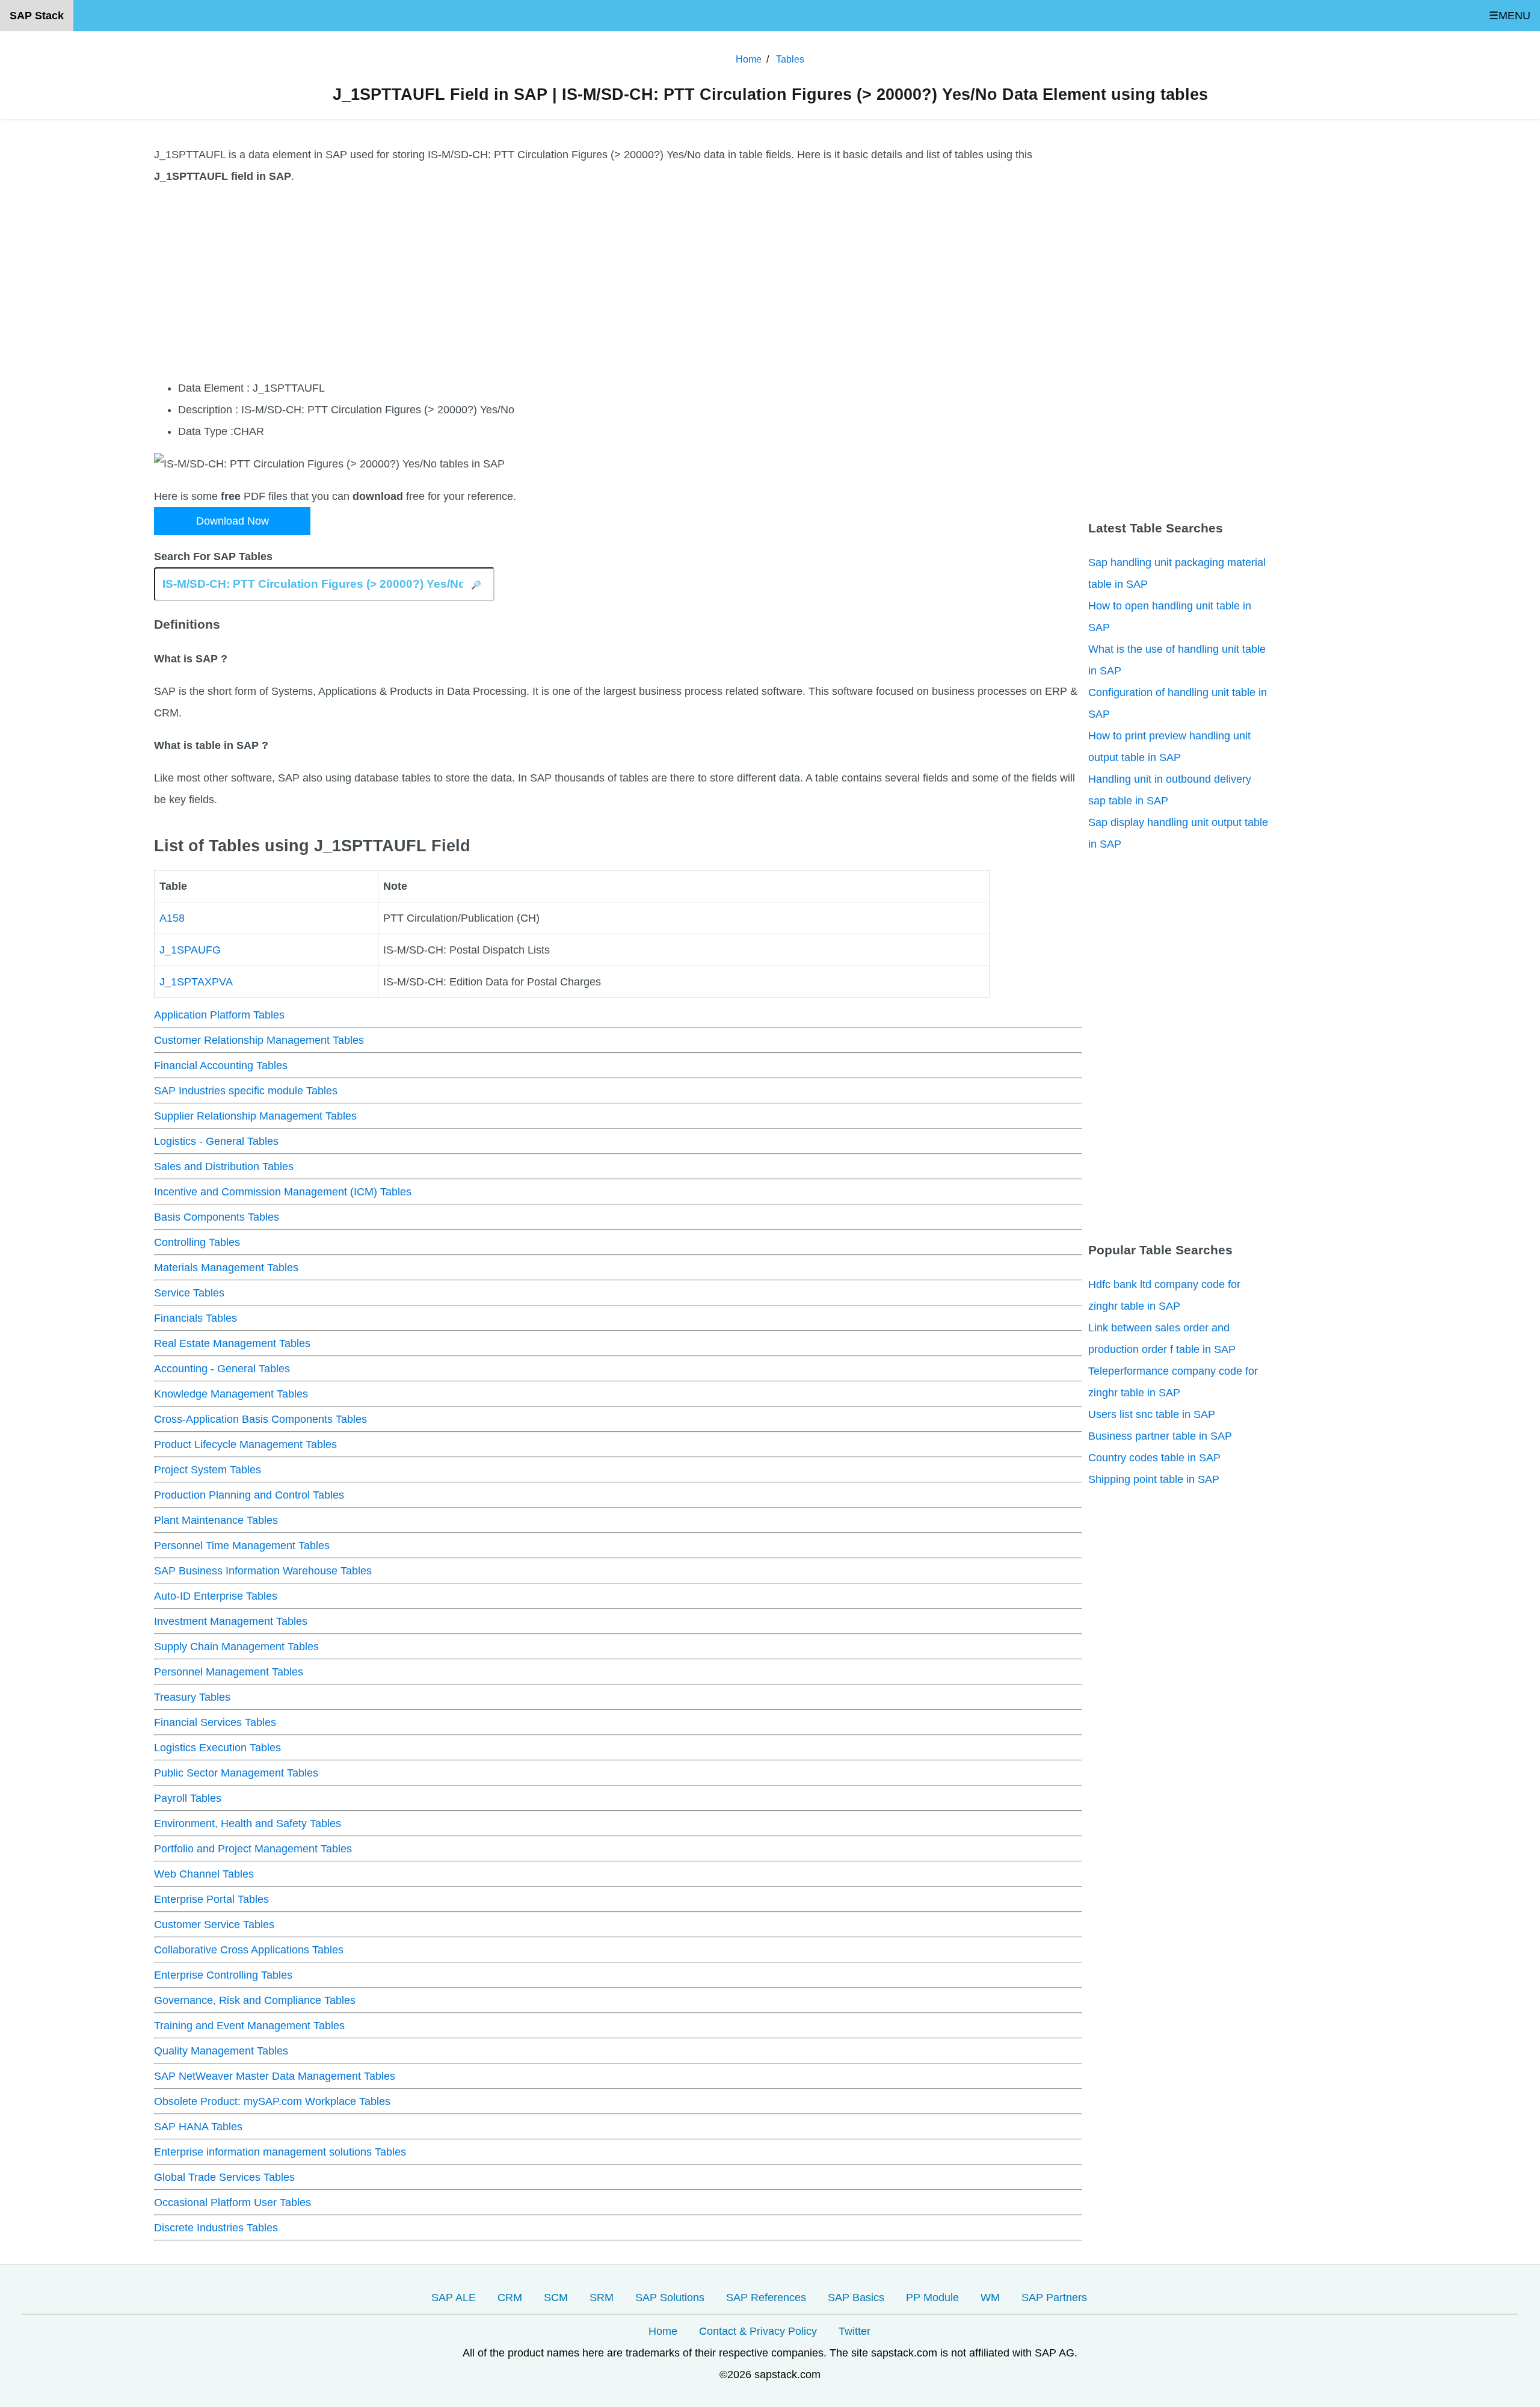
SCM (556, 2298)
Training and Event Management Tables (249, 2026)
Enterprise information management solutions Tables (280, 2152)
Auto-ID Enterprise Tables (216, 1596)
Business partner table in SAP (1160, 1436)
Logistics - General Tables (216, 1141)
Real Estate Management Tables (232, 1343)
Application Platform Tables (219, 1015)
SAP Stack (37, 16)
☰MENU (1510, 16)
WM (990, 2298)
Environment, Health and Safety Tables (248, 1823)
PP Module (932, 2298)
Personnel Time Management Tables (242, 1546)
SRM (602, 2298)
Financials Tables (196, 1318)
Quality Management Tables (221, 2051)
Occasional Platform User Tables (233, 2202)
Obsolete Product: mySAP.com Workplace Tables (272, 2101)
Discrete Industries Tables (216, 2228)
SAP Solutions (670, 2298)
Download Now (233, 521)
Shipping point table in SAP (1154, 1479)
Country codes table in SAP (1154, 1458)
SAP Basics (856, 2298)
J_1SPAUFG (190, 950)
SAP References (766, 2298)
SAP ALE (454, 2298)
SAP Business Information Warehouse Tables (263, 1571)
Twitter (855, 2331)
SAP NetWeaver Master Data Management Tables (275, 2076)
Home (663, 2331)
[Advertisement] (515, 282)
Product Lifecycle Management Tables (245, 1444)
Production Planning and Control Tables (249, 1495)
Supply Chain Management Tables (236, 1647)
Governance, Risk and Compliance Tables (255, 2000)
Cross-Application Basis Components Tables (260, 1419)
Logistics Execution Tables (217, 1748)
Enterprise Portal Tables (211, 1899)
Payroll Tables (188, 1798)
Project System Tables (208, 1470)
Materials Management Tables (226, 1268)
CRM (510, 2298)
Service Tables (189, 1293)
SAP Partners (1054, 2298)
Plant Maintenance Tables (216, 1520)
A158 (172, 918)
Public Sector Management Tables (236, 1773)
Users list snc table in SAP (1152, 1414)
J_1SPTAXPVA (196, 982)
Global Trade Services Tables (224, 2177)
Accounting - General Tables (222, 1369)
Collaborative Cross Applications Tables (249, 1950)
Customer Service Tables (214, 1925)
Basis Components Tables (217, 1217)
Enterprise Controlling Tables (223, 1975)
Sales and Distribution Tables (224, 1167)
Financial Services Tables (215, 1722)
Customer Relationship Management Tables (259, 1040)
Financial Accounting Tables (221, 1065)
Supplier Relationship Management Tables (255, 1116)
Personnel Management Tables (229, 1672)
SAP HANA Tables (198, 2127)
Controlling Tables (197, 1242)
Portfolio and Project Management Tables (253, 1849)
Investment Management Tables (231, 1621)
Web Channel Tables (204, 1874)
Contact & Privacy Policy (758, 2331)
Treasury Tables (192, 1697)
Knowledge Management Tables (231, 1394)
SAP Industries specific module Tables (246, 1091)
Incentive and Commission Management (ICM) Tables (283, 1192)
